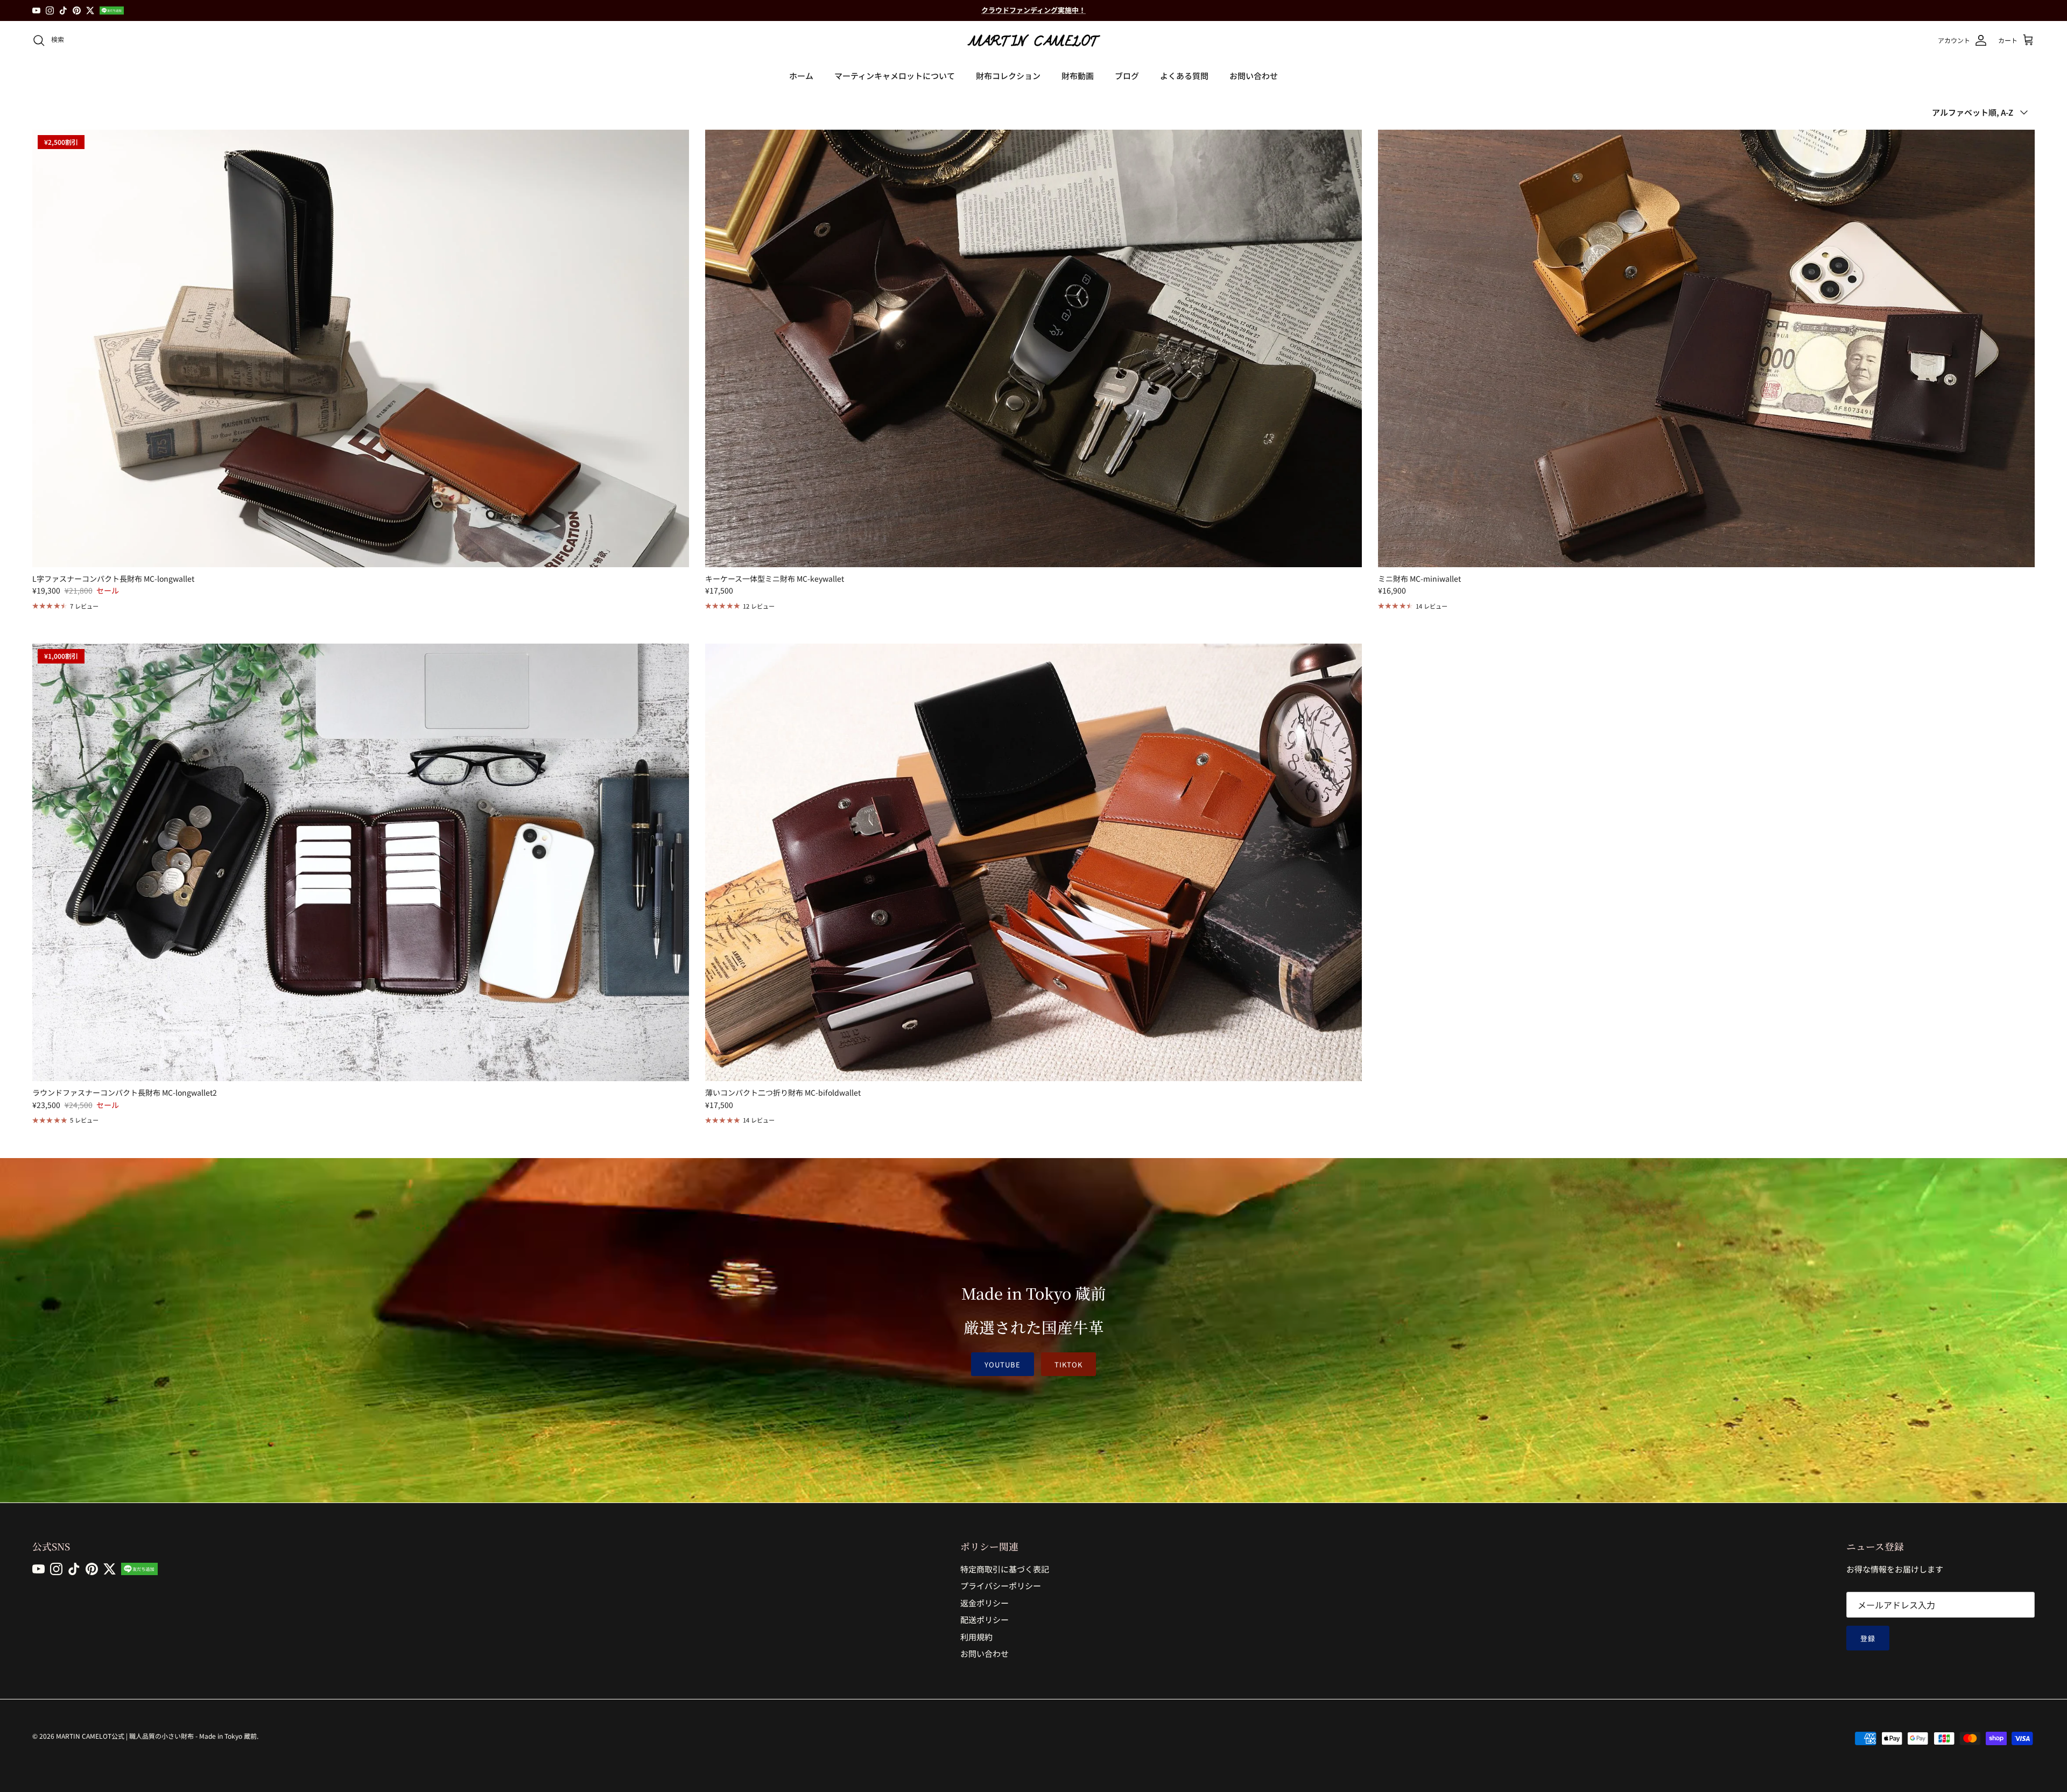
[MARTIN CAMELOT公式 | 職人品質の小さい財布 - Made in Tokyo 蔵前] (1033, 40)
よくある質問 (1184, 76)
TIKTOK (1068, 1364)
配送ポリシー (985, 1620)
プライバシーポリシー (1001, 1586)
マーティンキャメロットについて (895, 76)
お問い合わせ (1254, 76)
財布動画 (1078, 76)
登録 (1868, 1638)
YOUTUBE (1003, 1364)
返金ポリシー (985, 1603)
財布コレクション (1008, 76)
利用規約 (976, 1637)
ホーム (801, 76)
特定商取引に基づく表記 (1005, 1569)
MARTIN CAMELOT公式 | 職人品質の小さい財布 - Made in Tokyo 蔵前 (156, 1736)
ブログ (1127, 76)
